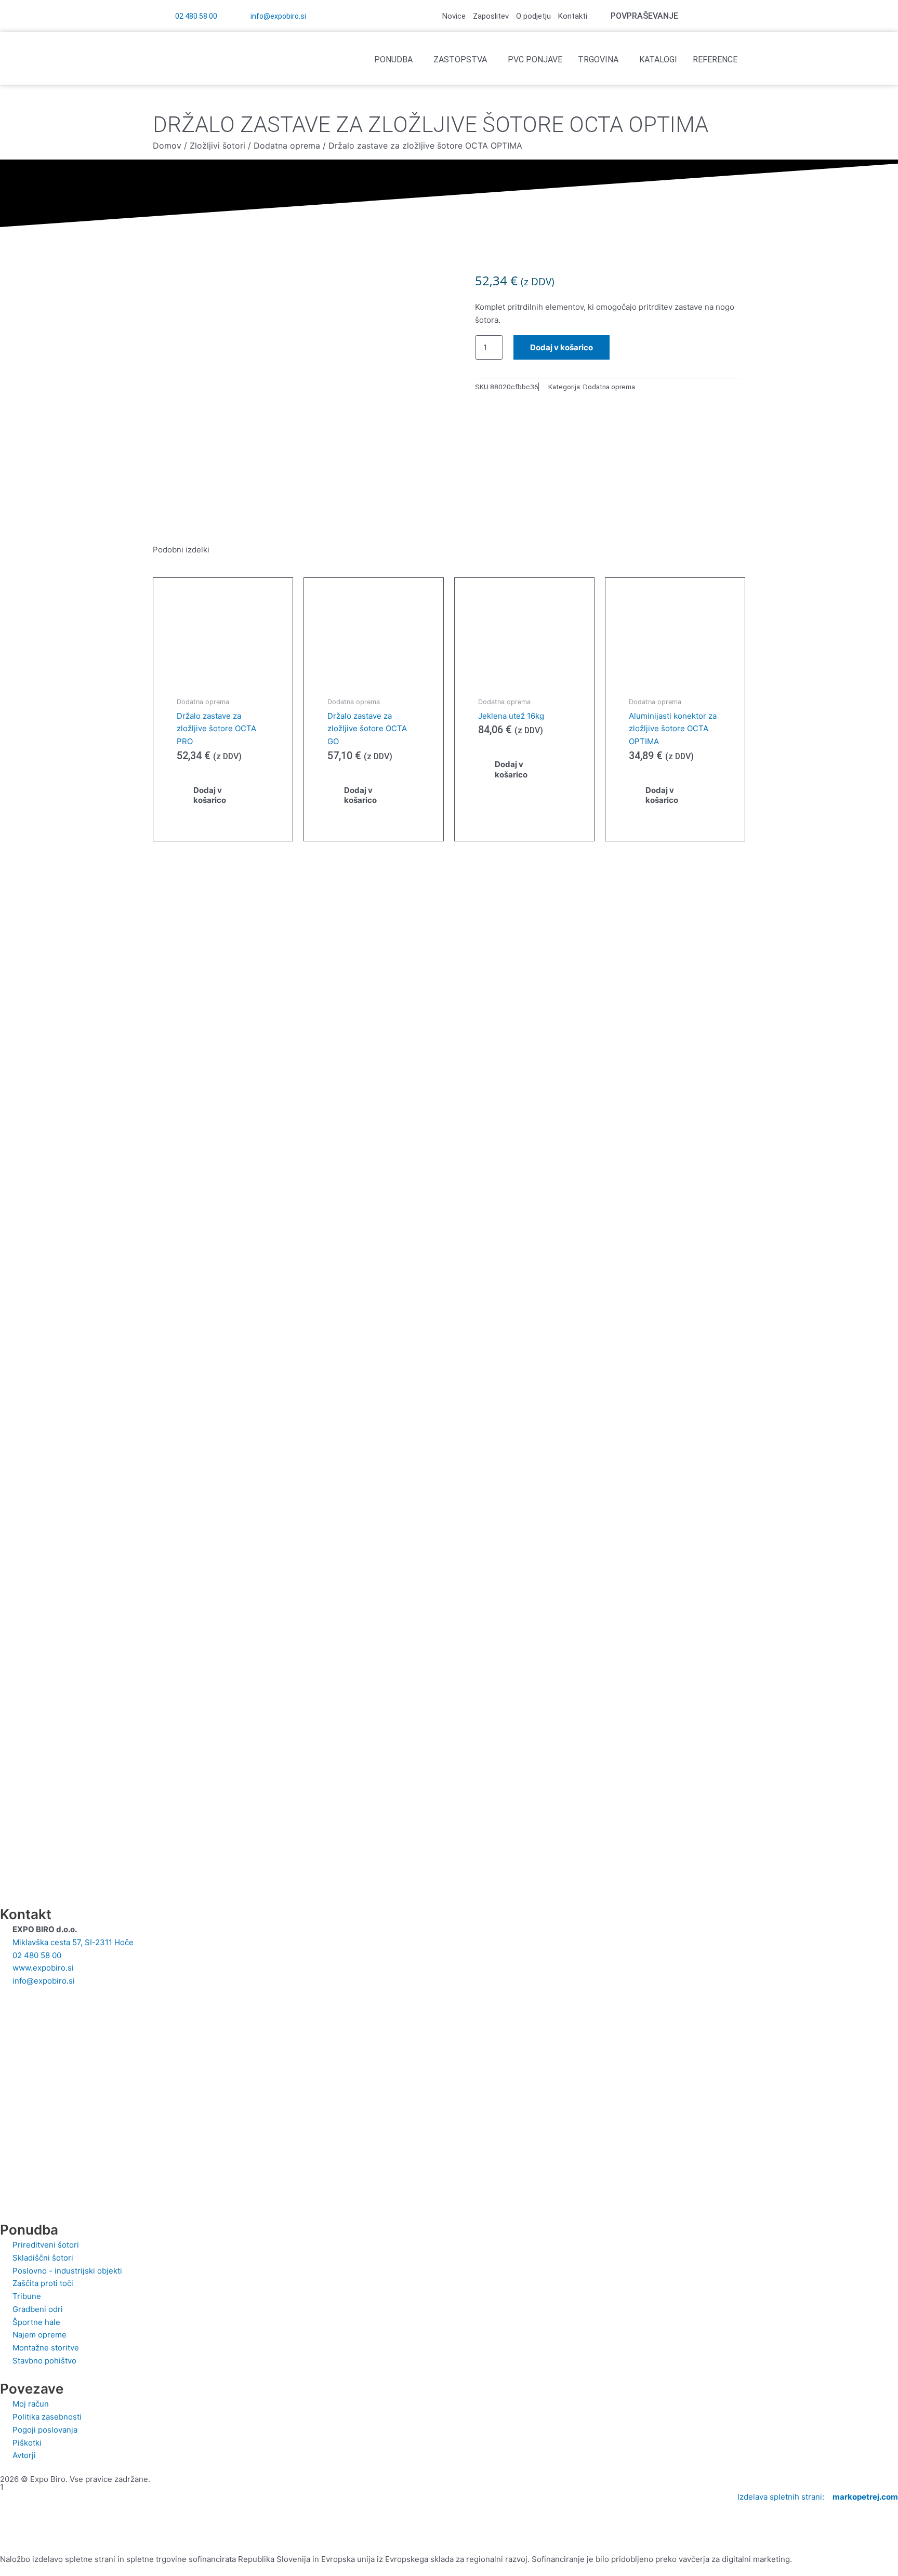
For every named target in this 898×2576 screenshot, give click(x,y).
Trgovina (598, 60)
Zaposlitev (491, 16)
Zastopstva (460, 60)
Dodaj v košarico (562, 347)
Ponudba (393, 60)
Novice (454, 16)
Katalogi (658, 60)
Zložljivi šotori (217, 146)
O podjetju (533, 16)
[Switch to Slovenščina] (734, 16)
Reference (715, 60)
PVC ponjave (535, 60)
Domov (167, 146)
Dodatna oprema (287, 146)
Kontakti (573, 16)
